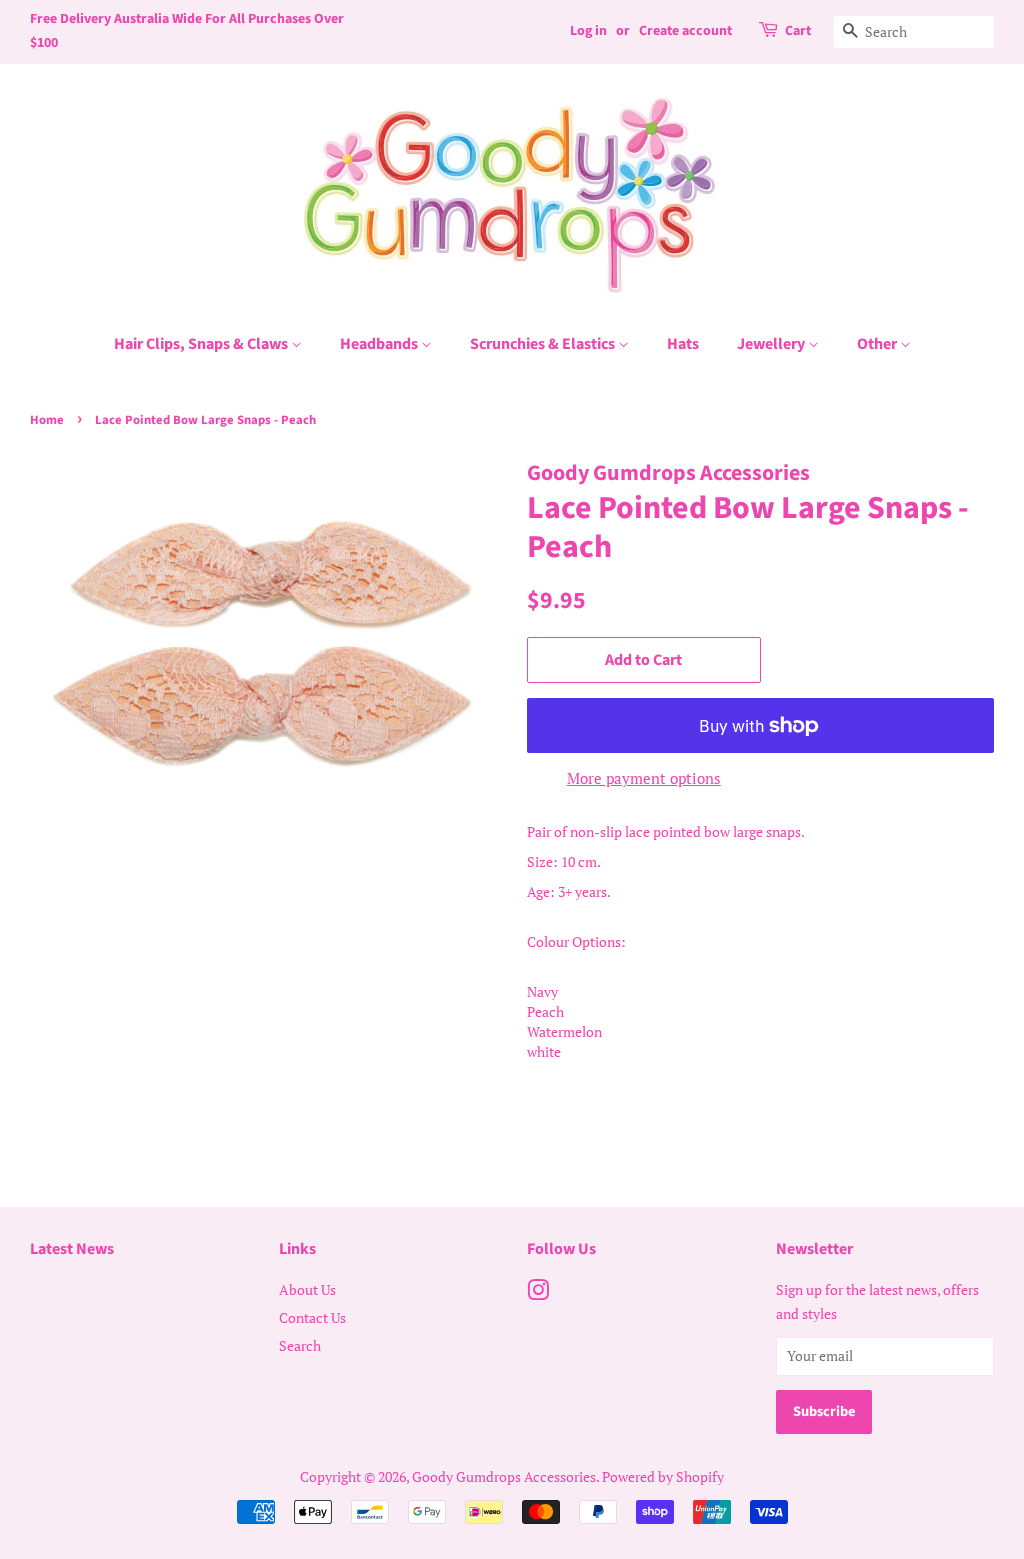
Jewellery (772, 344)
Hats (683, 344)
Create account (685, 31)
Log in (588, 31)
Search (300, 1345)
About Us (307, 1289)
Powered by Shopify (663, 1476)
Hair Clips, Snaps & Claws (202, 344)
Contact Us (312, 1317)
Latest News (72, 1249)
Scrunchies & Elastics (544, 344)
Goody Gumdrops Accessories (504, 1476)
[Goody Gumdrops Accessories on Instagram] (538, 1293)
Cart (798, 31)
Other (878, 344)
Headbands (380, 344)
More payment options (644, 778)
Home (47, 420)
